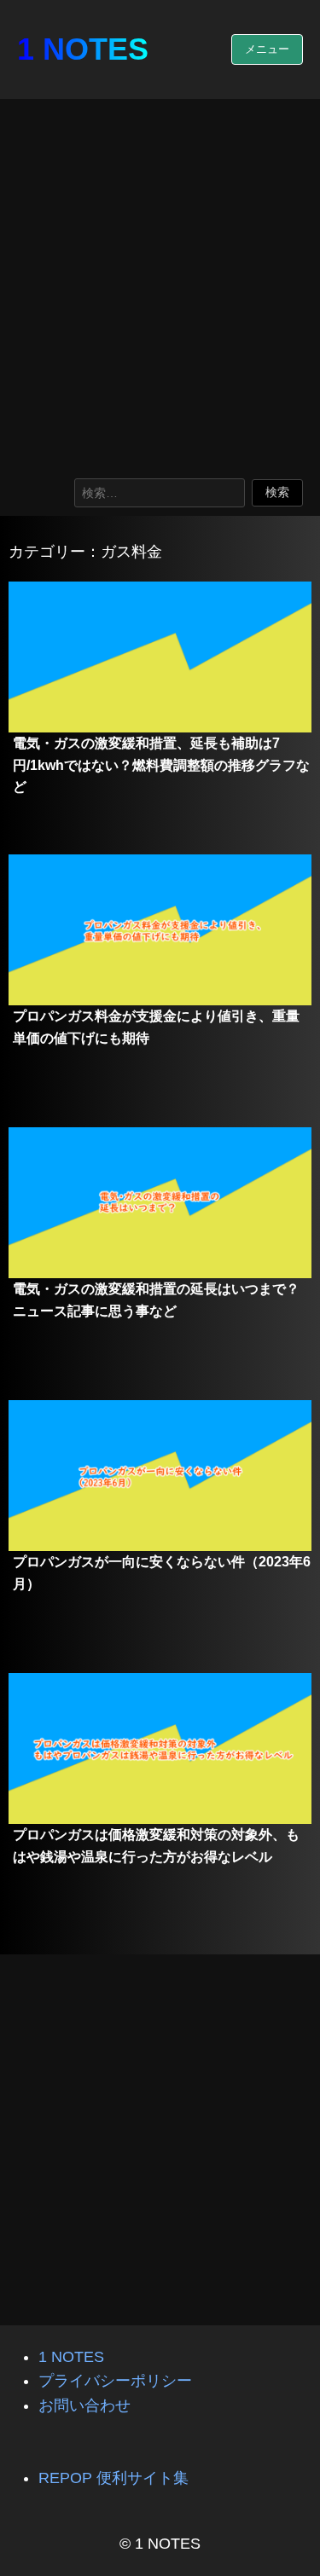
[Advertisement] (160, 284)
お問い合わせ (84, 2405)
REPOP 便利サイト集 (113, 2478)
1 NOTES (83, 49)
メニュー (267, 49)
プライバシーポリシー (115, 2381)
